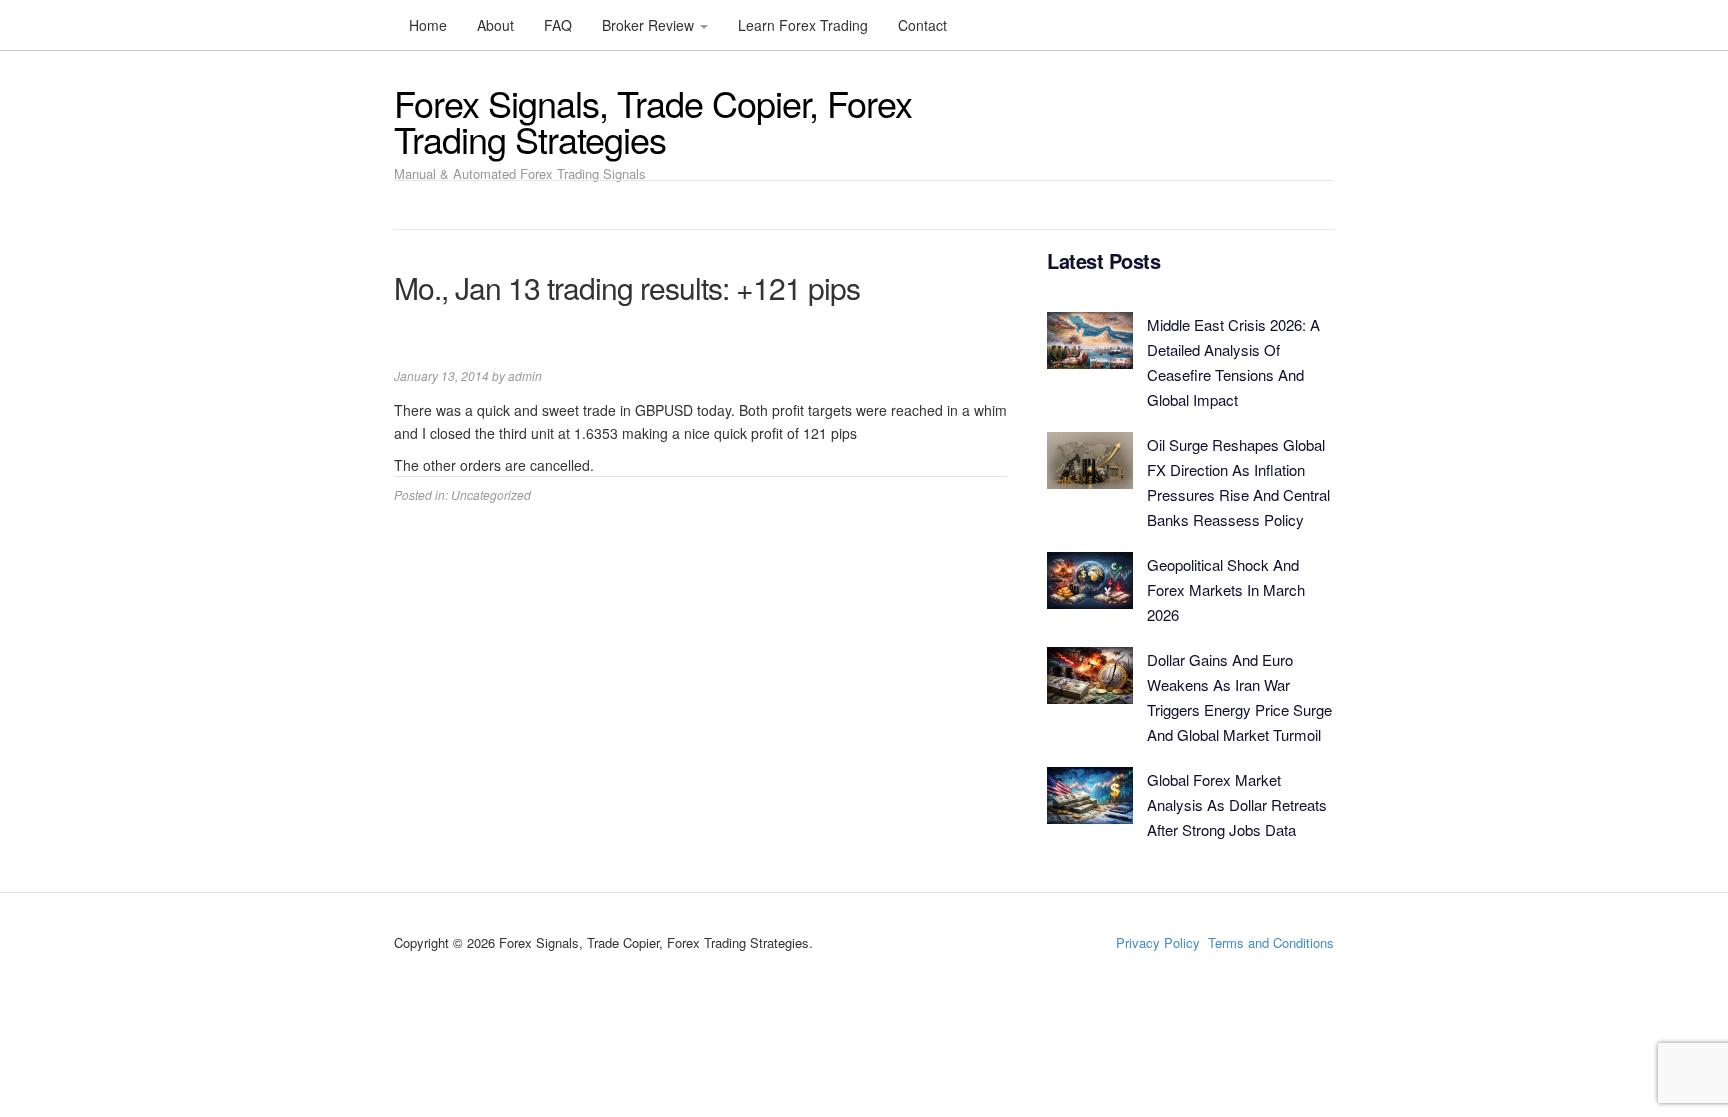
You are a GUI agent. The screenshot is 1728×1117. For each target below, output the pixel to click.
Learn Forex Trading (803, 25)
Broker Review (650, 25)
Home (428, 25)
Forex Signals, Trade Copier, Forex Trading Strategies (653, 120)
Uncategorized (491, 494)
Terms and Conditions (1271, 942)
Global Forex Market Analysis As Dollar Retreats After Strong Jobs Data (1237, 804)
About (495, 25)
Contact (922, 25)
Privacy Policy (1158, 942)
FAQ (558, 25)
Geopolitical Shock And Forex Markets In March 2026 (1226, 589)
